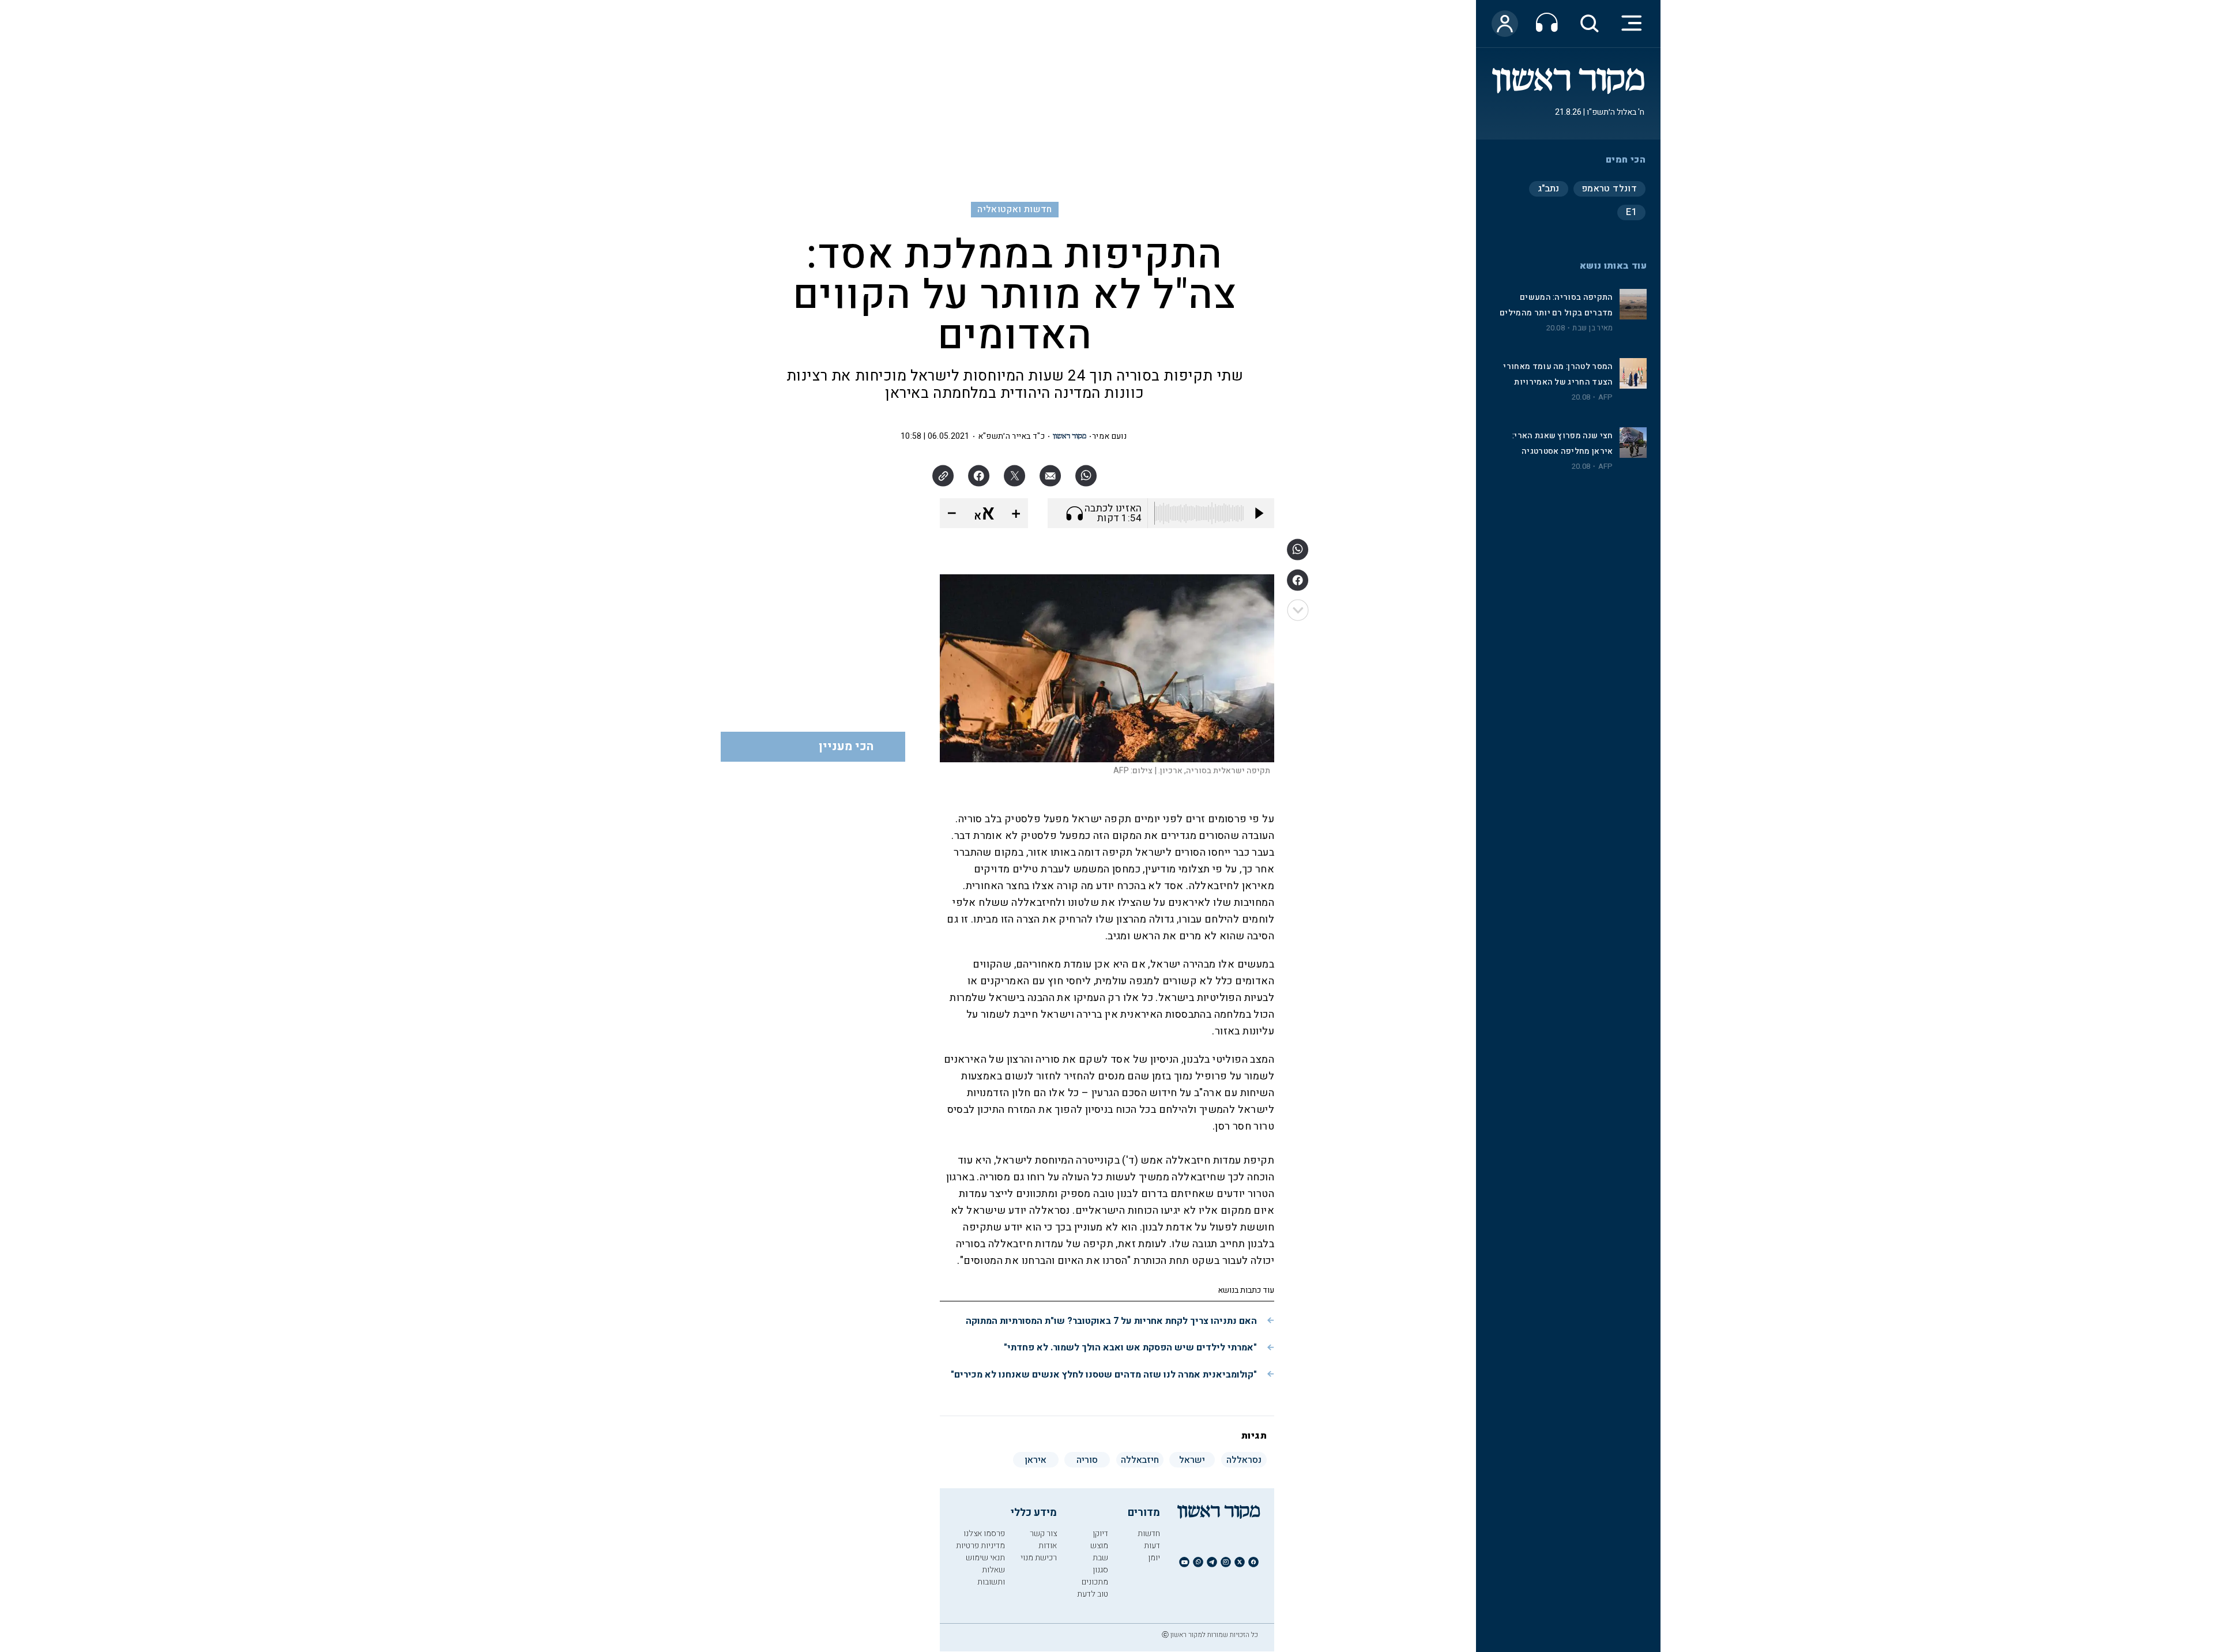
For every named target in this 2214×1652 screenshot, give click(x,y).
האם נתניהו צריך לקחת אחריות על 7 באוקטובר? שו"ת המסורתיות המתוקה (1111, 1321)
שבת (1100, 1558)
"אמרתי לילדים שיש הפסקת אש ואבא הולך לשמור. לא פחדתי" (1130, 1348)
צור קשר (1043, 1534)
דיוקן (1100, 1534)
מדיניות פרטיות (980, 1546)
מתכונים (1095, 1582)
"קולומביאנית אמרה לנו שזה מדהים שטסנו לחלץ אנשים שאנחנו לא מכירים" (1104, 1375)
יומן (1154, 1558)
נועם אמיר (1109, 436)
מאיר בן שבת (1592, 328)
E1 (1631, 212)
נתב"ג (1549, 189)
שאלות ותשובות (991, 1576)
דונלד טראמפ (1609, 189)
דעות (1152, 1546)
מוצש (1099, 1546)
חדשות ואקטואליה (1014, 209)
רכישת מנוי (1039, 1558)
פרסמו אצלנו (984, 1534)
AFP (1606, 397)
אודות (1048, 1546)
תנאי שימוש (985, 1558)
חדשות (1149, 1534)
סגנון (1100, 1570)
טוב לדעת (1093, 1594)
